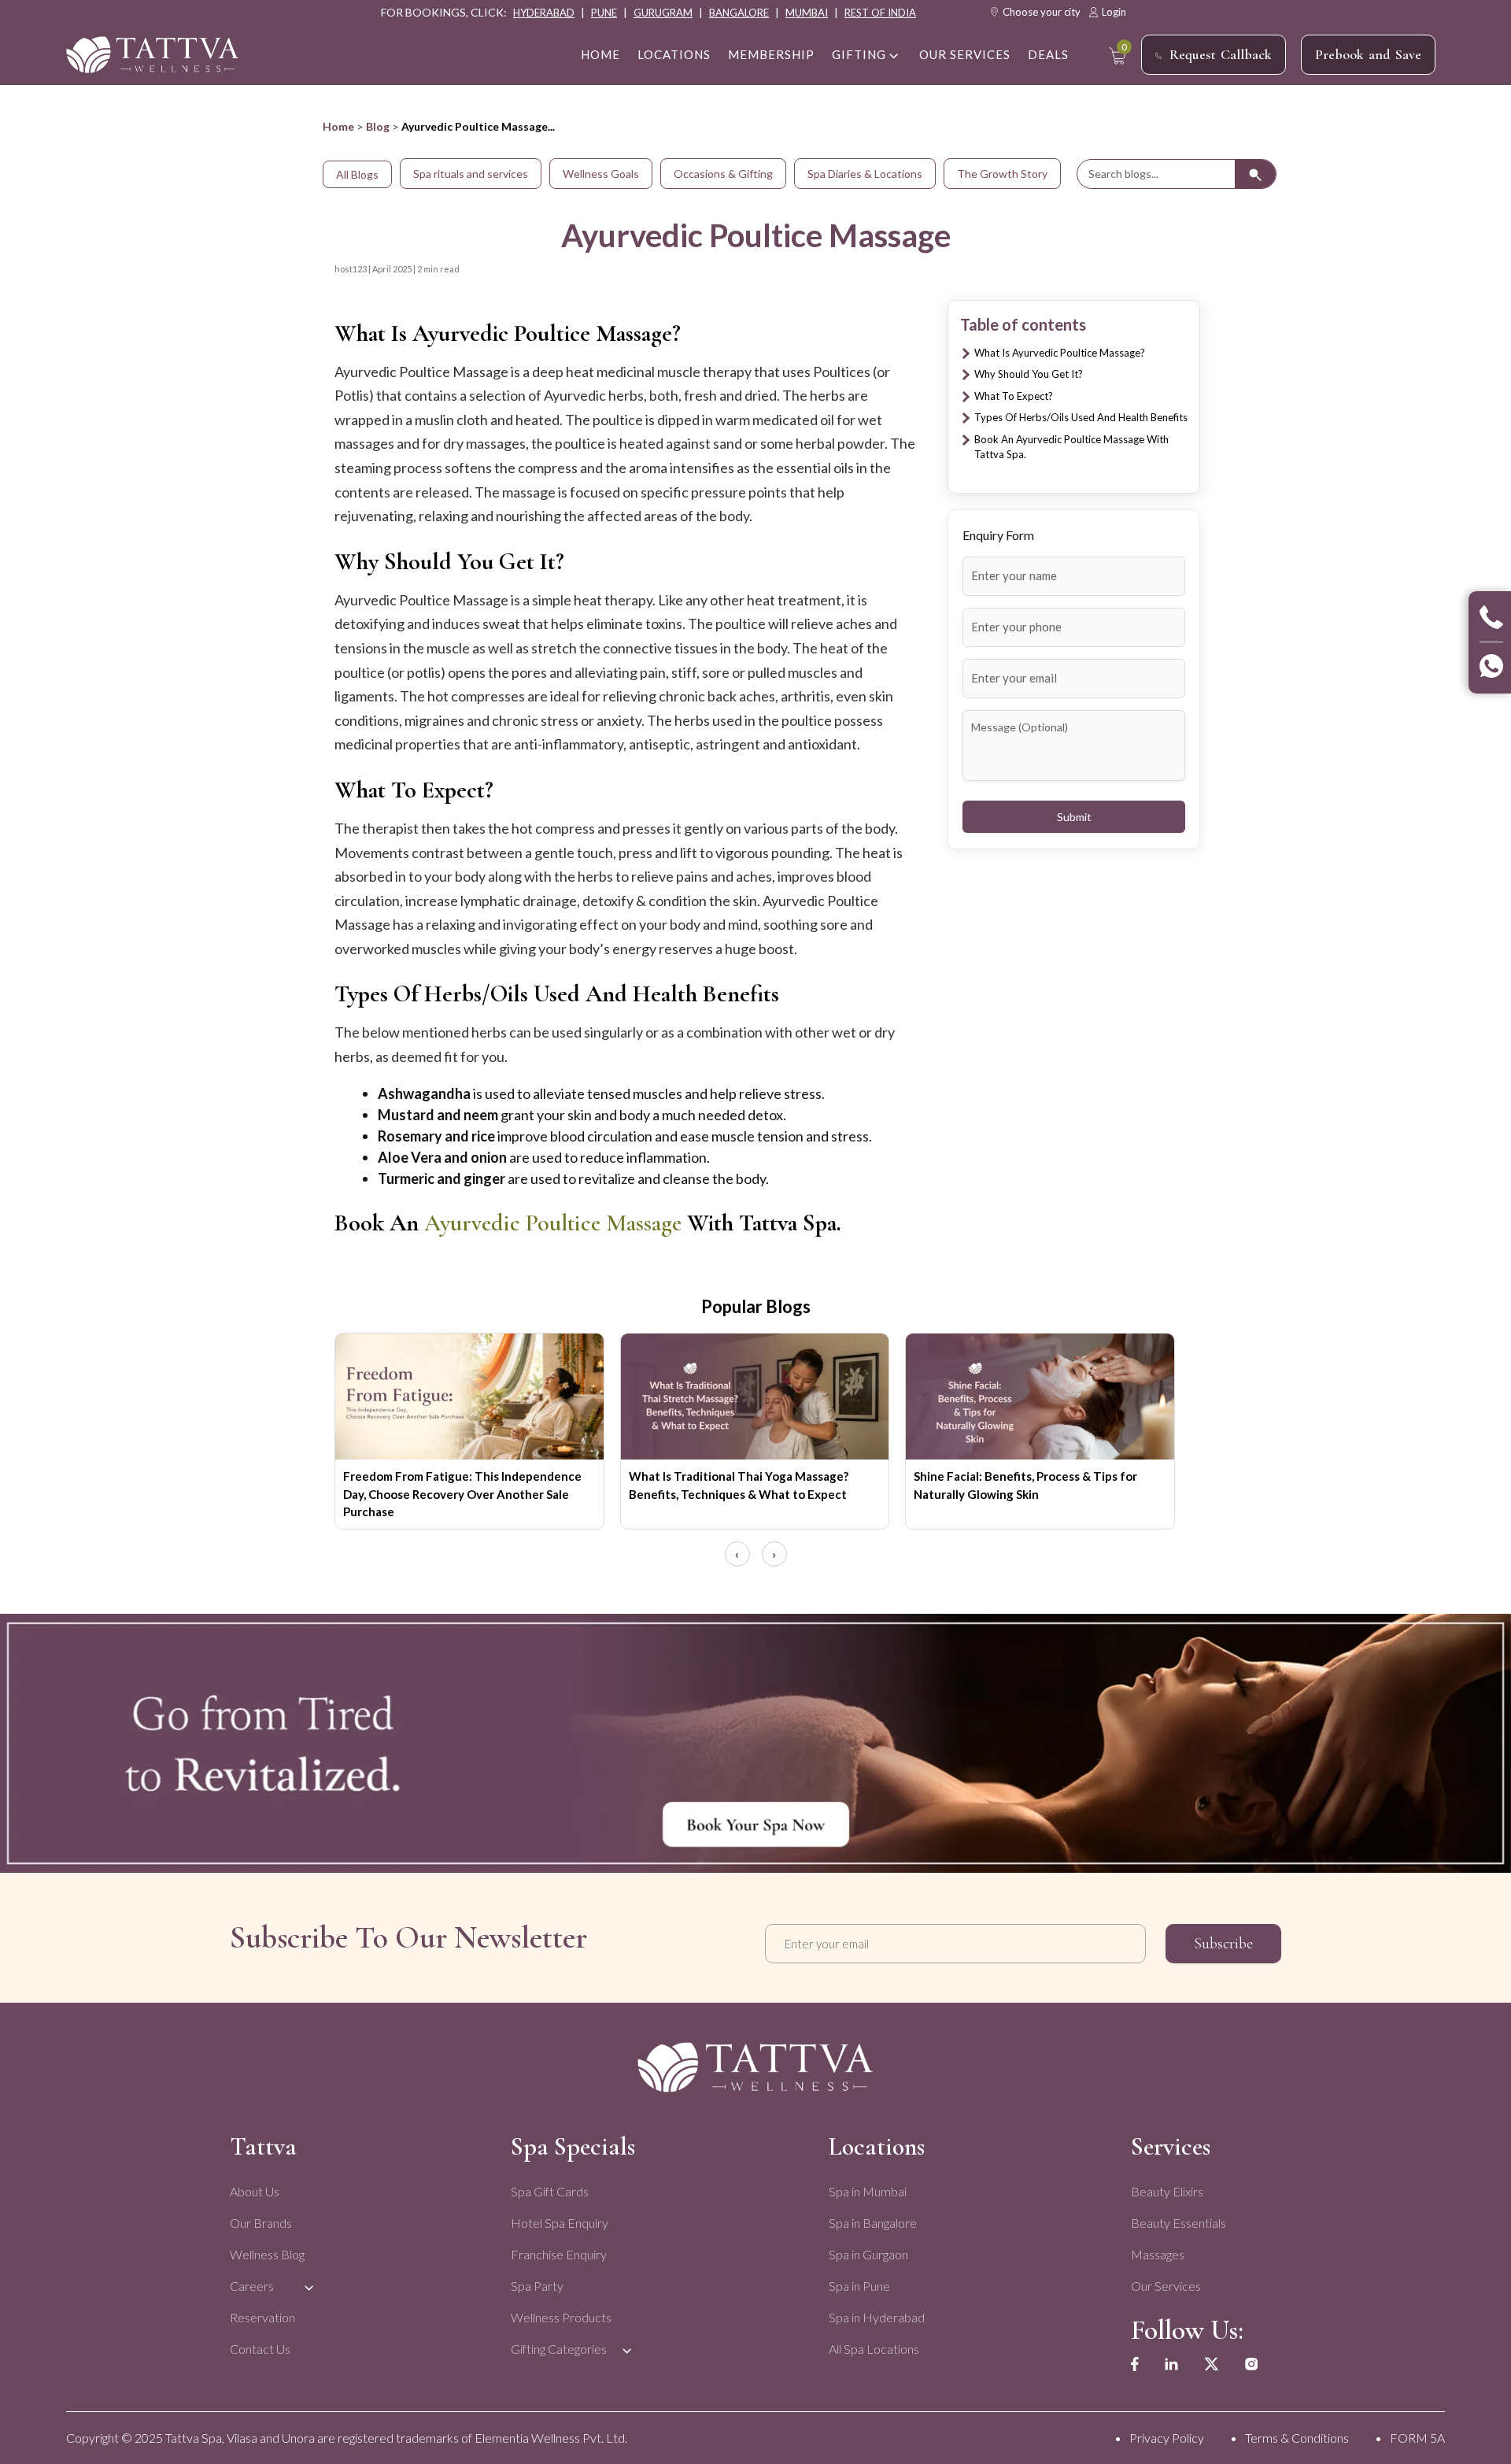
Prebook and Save (1368, 54)
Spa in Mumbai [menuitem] (868, 2191)
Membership (771, 54)
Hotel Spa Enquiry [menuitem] (560, 2223)
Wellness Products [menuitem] (561, 2317)
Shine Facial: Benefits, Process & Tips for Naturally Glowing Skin (1025, 1485)
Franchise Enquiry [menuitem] (559, 2254)
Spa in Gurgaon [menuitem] (868, 2254)
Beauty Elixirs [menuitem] (1167, 2191)
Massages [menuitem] (1158, 2254)
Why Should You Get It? (1029, 374)
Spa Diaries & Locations (865, 174)
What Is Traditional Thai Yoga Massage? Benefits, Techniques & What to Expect (739, 1485)
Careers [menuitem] (252, 2286)
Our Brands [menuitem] (261, 2223)
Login (1114, 12)
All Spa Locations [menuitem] (874, 2349)
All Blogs (357, 174)
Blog (378, 126)
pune (604, 13)
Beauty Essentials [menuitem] (1179, 2223)
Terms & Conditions (1297, 2438)
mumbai (807, 13)
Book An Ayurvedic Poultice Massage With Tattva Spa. (1071, 447)
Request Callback (1221, 54)
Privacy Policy (1167, 2438)
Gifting (859, 54)
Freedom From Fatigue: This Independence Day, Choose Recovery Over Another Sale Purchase (462, 1494)
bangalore (739, 13)
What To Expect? (1014, 396)
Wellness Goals (601, 174)
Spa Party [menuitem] (537, 2286)
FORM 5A (1417, 2438)
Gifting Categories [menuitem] (559, 2349)
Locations (674, 54)
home (600, 54)
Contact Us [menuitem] (260, 2349)
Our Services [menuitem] (1166, 2286)
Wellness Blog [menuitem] (267, 2254)
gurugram (663, 13)
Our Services (965, 54)
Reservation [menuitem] (262, 2317)
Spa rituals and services (471, 174)
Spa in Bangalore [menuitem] (873, 2223)
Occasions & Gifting (723, 174)
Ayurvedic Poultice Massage (553, 1223)
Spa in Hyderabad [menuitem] (877, 2317)
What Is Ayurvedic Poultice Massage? (1060, 353)
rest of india (880, 13)
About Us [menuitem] (255, 2191)
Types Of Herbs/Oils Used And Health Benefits (1081, 417)
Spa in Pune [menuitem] (859, 2286)
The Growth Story (1002, 174)
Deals (1048, 54)
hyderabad (544, 13)
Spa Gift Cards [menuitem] (550, 2191)
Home (338, 126)
